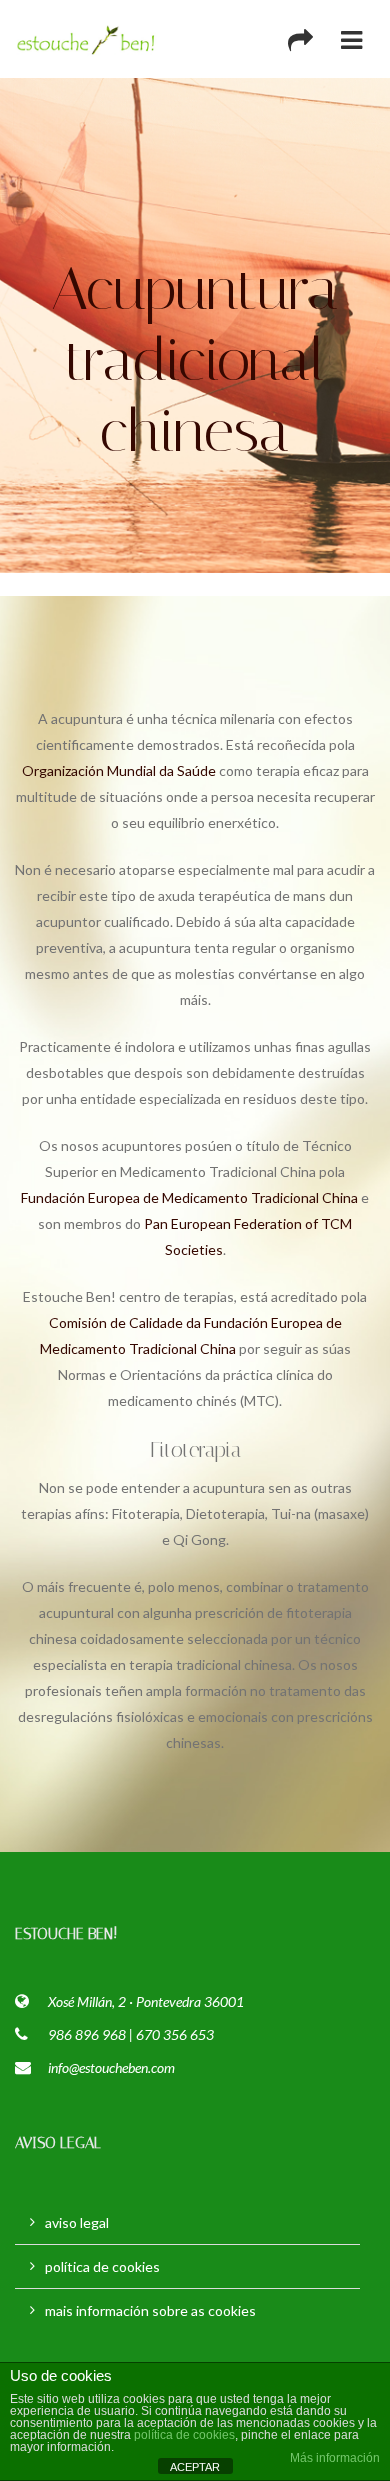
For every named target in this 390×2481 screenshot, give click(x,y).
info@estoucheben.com (111, 2067)
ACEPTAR (195, 2467)
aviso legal (77, 2222)
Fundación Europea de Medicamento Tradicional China (189, 1197)
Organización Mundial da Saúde (119, 770)
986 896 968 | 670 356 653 (131, 2034)
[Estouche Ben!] (87, 39)
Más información (335, 2458)
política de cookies (102, 2266)
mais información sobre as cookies (150, 2310)
